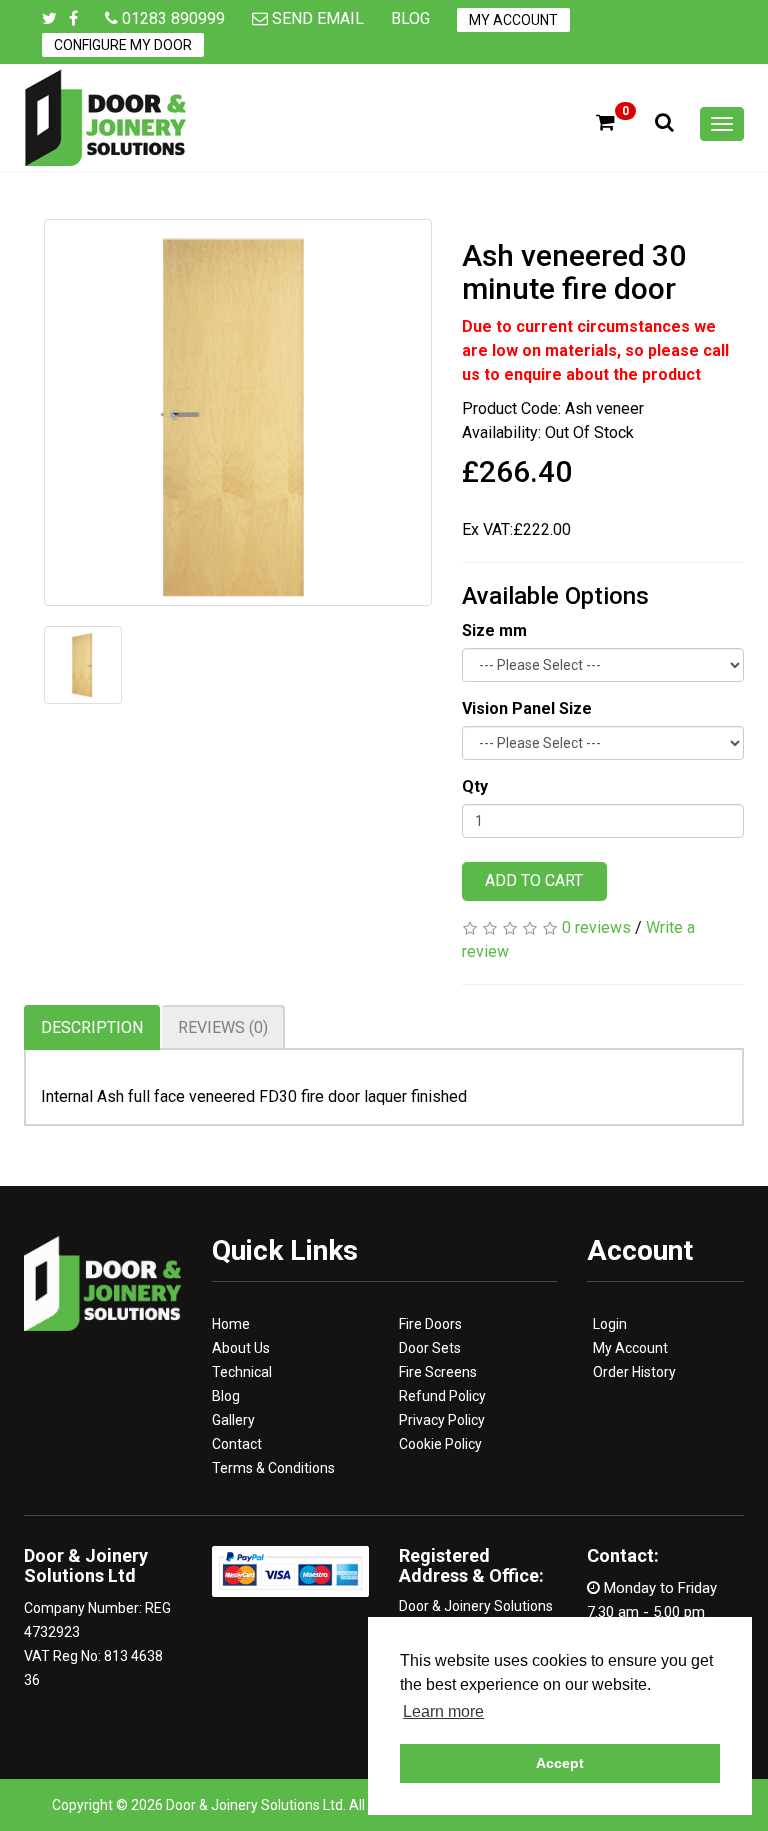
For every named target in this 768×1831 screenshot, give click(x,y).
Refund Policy (442, 1396)
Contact (237, 1444)
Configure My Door (123, 45)
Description (92, 1027)
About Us (241, 1348)
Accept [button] (560, 1763)
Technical (242, 1372)
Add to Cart (534, 880)
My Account (513, 20)
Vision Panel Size (527, 708)
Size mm (494, 630)
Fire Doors (430, 1324)
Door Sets (430, 1348)
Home (231, 1324)
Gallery (233, 1420)
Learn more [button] (443, 1711)
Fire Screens (438, 1372)
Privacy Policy (442, 1420)
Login (610, 1324)
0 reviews (596, 927)
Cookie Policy (440, 1444)
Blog (410, 18)
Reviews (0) (223, 1027)
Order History (634, 1372)
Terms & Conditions (273, 1468)
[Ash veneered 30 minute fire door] (238, 413)
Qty (475, 786)
